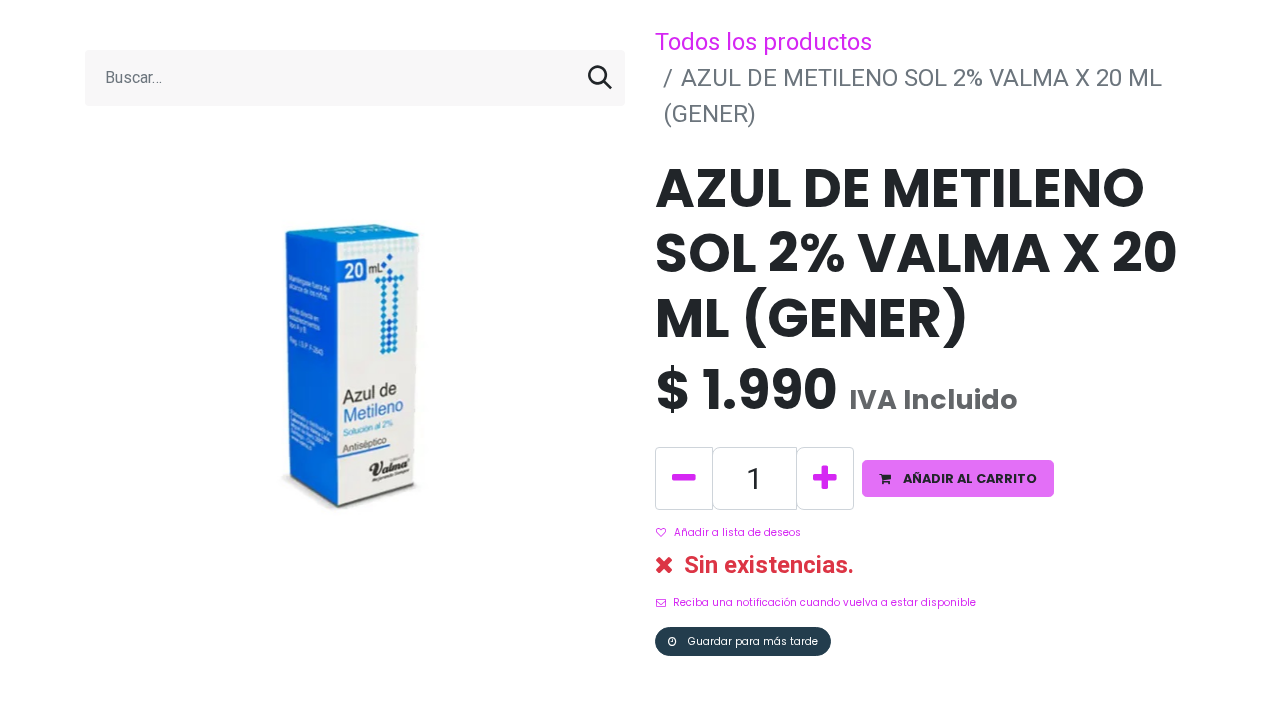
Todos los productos (763, 42)
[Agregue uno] (825, 478)
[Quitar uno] (684, 478)
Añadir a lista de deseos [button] (737, 532)
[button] (958, 478)
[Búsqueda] (600, 78)
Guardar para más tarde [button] (751, 641)
